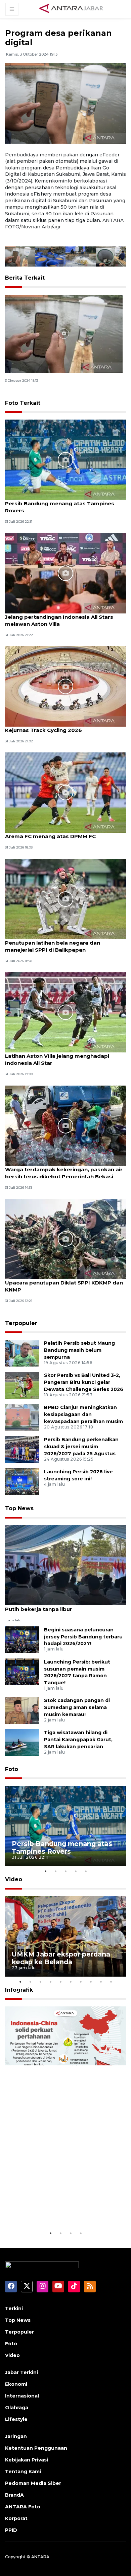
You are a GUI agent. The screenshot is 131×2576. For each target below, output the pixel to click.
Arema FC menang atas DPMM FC (50, 836)
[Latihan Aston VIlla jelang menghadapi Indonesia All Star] (65, 1012)
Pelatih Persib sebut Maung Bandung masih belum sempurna (79, 1350)
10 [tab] (111, 1982)
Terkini (14, 2308)
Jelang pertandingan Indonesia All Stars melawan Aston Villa (59, 620)
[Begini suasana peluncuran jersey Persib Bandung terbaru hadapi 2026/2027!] (22, 1639)
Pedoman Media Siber (33, 2483)
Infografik (19, 1990)
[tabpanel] (65, 1826)
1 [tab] (45, 1871)
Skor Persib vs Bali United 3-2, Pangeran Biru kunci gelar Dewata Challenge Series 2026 (84, 1382)
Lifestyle (16, 2419)
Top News (19, 1508)
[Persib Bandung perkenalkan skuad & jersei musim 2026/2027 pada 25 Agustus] (22, 1449)
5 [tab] (86, 1871)
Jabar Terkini (21, 2372)
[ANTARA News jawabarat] (72, 9)
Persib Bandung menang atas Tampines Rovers (60, 507)
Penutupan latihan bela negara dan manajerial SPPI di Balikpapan (53, 946)
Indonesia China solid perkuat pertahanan (62, 2209)
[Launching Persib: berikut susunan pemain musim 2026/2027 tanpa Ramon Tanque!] (22, 1671)
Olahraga (17, 2408)
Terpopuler (21, 1323)
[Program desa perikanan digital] (64, 333)
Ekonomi (16, 2384)
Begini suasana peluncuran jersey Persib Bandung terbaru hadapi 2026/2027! (83, 1637)
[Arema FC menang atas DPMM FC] (65, 792)
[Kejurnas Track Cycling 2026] (65, 686)
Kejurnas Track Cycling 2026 (43, 730)
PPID (11, 2530)
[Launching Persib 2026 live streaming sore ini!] (22, 1482)
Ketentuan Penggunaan (36, 2448)
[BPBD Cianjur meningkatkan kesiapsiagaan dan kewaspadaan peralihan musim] (22, 1417)
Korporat (16, 2518)
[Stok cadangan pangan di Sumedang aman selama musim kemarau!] (22, 1710)
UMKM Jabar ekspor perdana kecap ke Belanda (61, 1958)
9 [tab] (101, 1982)
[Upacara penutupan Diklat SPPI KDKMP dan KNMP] (65, 1238)
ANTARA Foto (23, 2507)
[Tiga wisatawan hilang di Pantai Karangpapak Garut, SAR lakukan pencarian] (22, 1742)
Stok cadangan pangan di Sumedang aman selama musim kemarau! (77, 1707)
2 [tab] (55, 1871)
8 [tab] (91, 1982)
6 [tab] (71, 1982)
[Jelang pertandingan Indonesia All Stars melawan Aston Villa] (65, 573)
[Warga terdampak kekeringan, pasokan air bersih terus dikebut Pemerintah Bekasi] (65, 1125)
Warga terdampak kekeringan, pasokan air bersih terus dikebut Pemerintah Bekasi (64, 1173)
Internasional (22, 2396)
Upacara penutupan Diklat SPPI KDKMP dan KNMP (64, 1286)
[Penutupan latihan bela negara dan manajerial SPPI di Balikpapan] (65, 899)
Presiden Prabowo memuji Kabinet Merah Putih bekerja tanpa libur (61, 1606)
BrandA (14, 2495)
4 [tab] (76, 1871)
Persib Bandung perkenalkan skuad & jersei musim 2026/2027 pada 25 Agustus (81, 1447)
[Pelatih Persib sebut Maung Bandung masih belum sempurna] (22, 1353)
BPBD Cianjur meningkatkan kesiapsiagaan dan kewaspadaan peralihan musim (83, 1414)
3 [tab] (65, 1871)
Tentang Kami (23, 2472)
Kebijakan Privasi (27, 2460)
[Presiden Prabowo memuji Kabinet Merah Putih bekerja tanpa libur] (65, 1565)
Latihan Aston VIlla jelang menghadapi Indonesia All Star (57, 1059)
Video (14, 1879)
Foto (12, 1769)
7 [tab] (81, 1982)
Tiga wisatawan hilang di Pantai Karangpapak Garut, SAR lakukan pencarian (78, 1740)
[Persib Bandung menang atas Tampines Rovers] (65, 459)
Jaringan (16, 2436)
